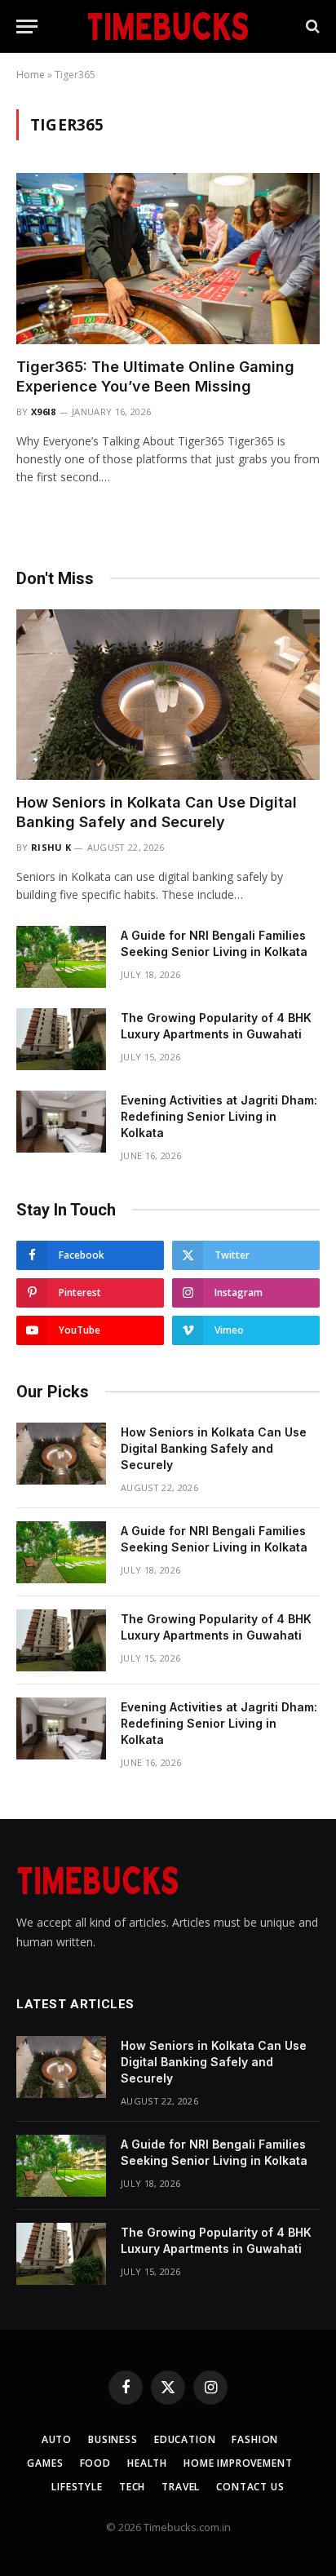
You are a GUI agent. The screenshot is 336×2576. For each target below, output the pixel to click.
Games (45, 2463)
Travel (181, 2487)
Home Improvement (238, 2463)
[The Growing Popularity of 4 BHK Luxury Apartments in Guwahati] (61, 1039)
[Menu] (27, 27)
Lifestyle (77, 2487)
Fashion (255, 2439)
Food (95, 2463)
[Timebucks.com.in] (168, 26)
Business (113, 2439)
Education (185, 2439)
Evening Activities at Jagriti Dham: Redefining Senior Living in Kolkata (219, 1116)
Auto (57, 2439)
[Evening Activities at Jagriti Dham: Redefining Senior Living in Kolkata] (61, 1122)
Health (147, 2463)
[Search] (311, 27)
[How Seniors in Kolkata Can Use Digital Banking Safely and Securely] (168, 695)
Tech (132, 2487)
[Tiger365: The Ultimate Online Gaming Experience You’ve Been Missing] (168, 258)
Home (31, 75)
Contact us (250, 2487)
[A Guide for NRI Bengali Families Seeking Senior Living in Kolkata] (61, 957)
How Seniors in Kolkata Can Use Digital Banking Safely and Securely (214, 1448)
